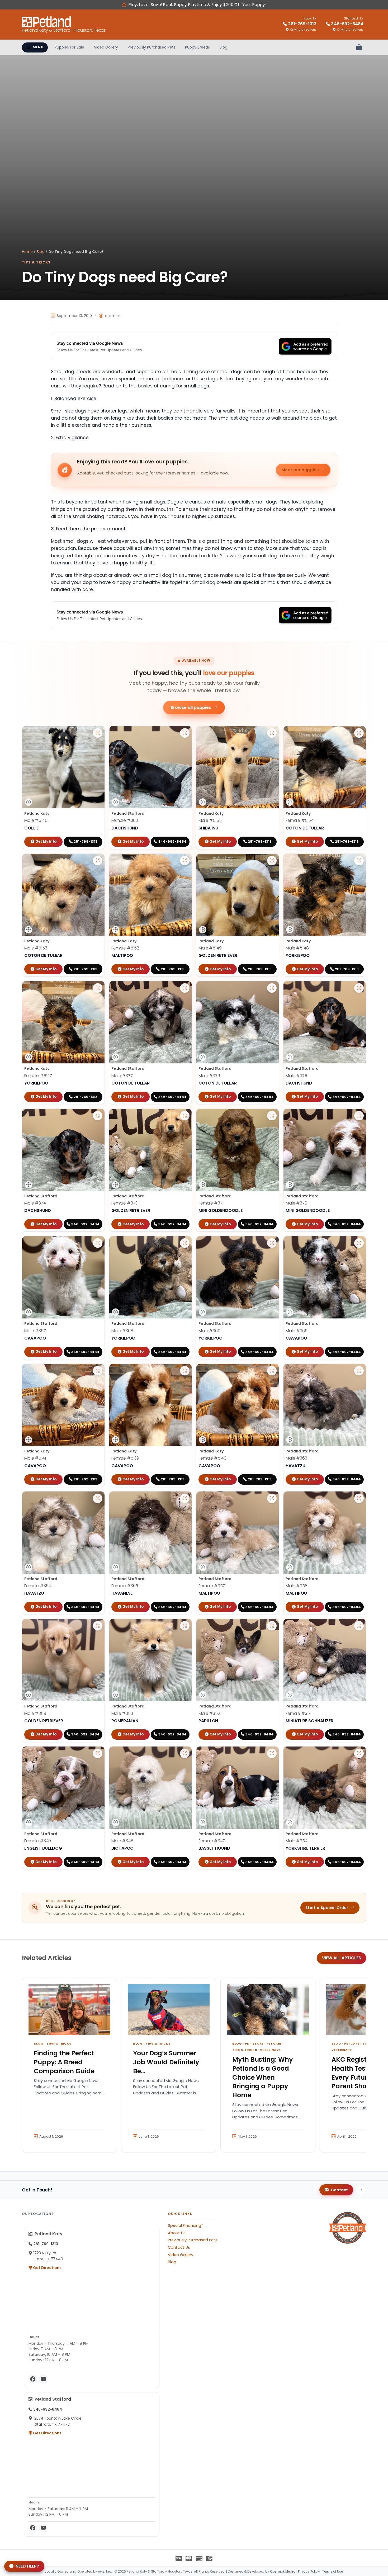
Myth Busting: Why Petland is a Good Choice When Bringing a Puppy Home (263, 2077)
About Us (177, 2233)
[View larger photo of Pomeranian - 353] (185, 1626)
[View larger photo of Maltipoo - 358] (359, 1498)
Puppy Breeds (197, 47)
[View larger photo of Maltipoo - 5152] (185, 861)
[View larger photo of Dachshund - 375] (359, 988)
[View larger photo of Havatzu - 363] (359, 1371)
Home (27, 252)
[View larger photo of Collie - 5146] (98, 733)
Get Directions (47, 2268)
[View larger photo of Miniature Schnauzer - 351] (359, 1626)
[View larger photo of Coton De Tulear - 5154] (359, 733)
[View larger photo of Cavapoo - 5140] (272, 1371)
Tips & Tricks (36, 262)
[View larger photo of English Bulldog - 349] (98, 1753)
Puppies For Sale (69, 47)
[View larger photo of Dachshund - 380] (185, 733)
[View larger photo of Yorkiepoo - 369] (272, 1243)
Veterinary (270, 2050)
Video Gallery (106, 47)
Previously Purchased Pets (152, 47)
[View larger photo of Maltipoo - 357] (272, 1498)
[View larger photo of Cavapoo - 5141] (98, 1371)
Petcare (274, 2043)
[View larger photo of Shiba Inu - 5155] (272, 733)
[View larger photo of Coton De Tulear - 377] (185, 988)
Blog (223, 47)
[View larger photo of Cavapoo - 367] (98, 1243)
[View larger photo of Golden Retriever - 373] (185, 1116)
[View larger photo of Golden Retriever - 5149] (272, 861)
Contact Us (179, 2247)
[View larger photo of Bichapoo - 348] (185, 1753)
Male (36, 820)
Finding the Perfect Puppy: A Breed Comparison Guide (64, 2062)
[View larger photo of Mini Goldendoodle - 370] (359, 1116)
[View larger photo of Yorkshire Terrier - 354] (359, 1753)
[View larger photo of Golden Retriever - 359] (98, 1626)
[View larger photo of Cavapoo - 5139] (185, 1371)
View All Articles (342, 1958)
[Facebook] (33, 2379)
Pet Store (254, 2043)
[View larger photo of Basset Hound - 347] (272, 1753)
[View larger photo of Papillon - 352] (272, 1626)
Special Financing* (185, 2225)
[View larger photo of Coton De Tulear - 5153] (98, 861)
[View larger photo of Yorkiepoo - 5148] (359, 861)
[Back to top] (361, 2190)
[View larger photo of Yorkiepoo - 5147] (98, 988)
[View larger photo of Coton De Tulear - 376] (272, 988)
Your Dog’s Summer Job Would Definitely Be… (166, 2062)
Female (125, 820)
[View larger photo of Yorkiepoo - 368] (185, 1243)
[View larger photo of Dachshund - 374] (98, 1116)
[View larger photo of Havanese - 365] (185, 1498)
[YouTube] (43, 2379)
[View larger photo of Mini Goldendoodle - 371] (272, 1116)
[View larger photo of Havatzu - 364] (98, 1498)
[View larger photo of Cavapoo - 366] (359, 1243)
